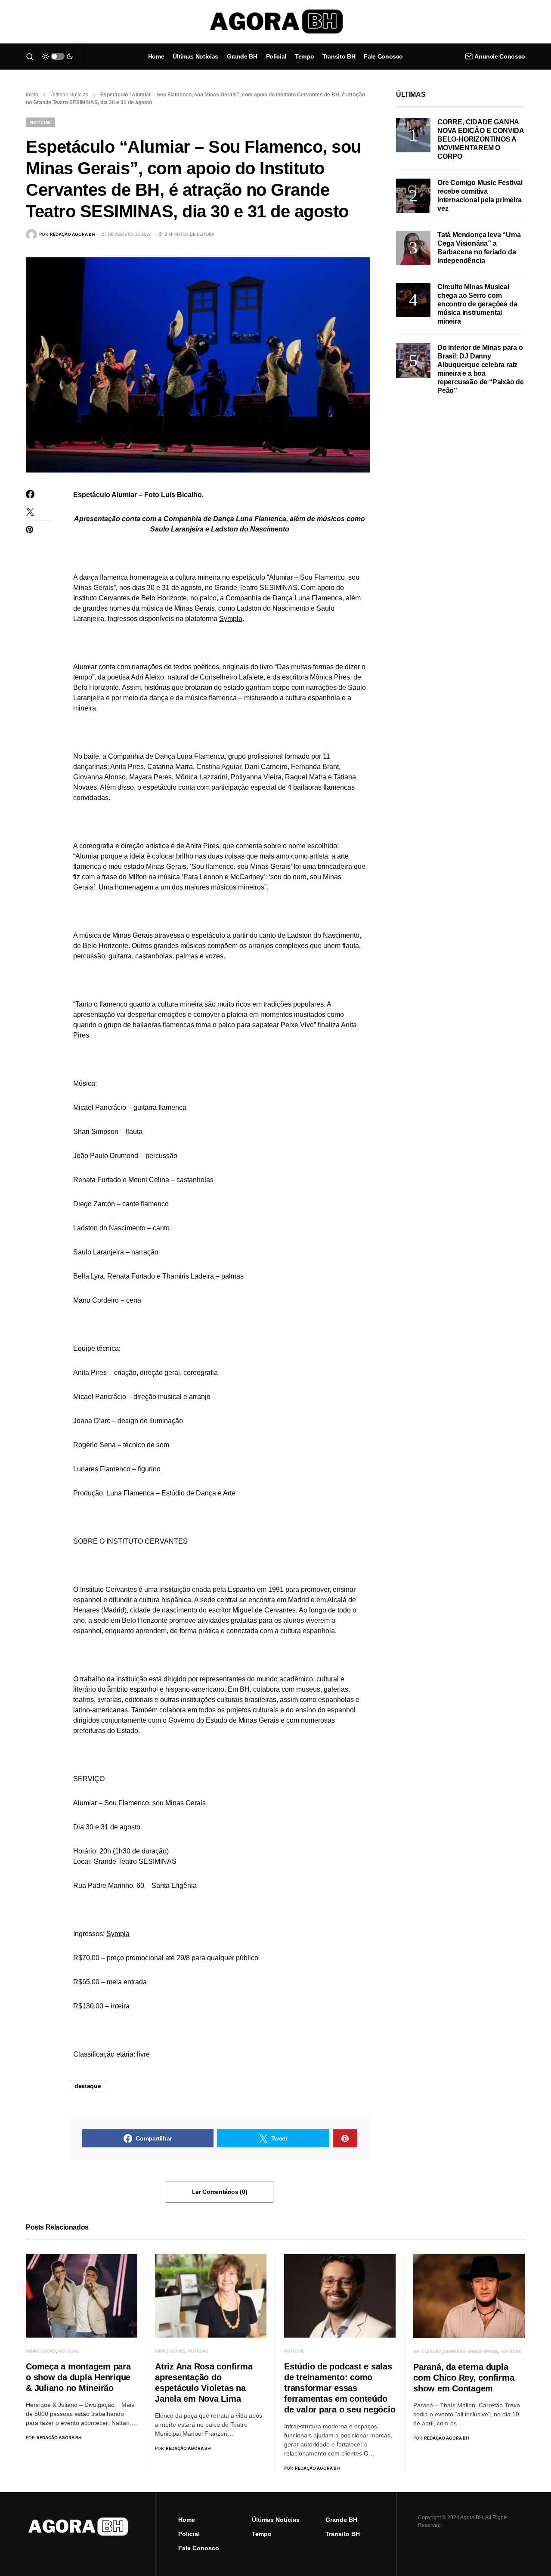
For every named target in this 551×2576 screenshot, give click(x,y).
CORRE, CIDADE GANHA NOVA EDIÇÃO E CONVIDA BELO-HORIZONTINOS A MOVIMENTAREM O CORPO (481, 139)
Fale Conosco (199, 2548)
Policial (189, 2534)
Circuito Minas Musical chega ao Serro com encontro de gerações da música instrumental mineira (477, 304)
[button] (30, 56)
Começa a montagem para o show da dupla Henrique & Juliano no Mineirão (78, 2377)
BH (416, 2351)
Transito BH (343, 2534)
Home (187, 2520)
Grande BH (341, 2520)
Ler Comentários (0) (220, 2192)
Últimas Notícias (69, 95)
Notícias (40, 122)
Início (32, 95)
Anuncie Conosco (500, 56)
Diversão (455, 2351)
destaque (88, 2086)
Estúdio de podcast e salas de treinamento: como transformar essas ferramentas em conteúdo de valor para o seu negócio (340, 2388)
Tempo (262, 2534)
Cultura (431, 2351)
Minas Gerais (41, 2351)
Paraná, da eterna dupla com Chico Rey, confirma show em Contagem (464, 2378)
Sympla (231, 619)
